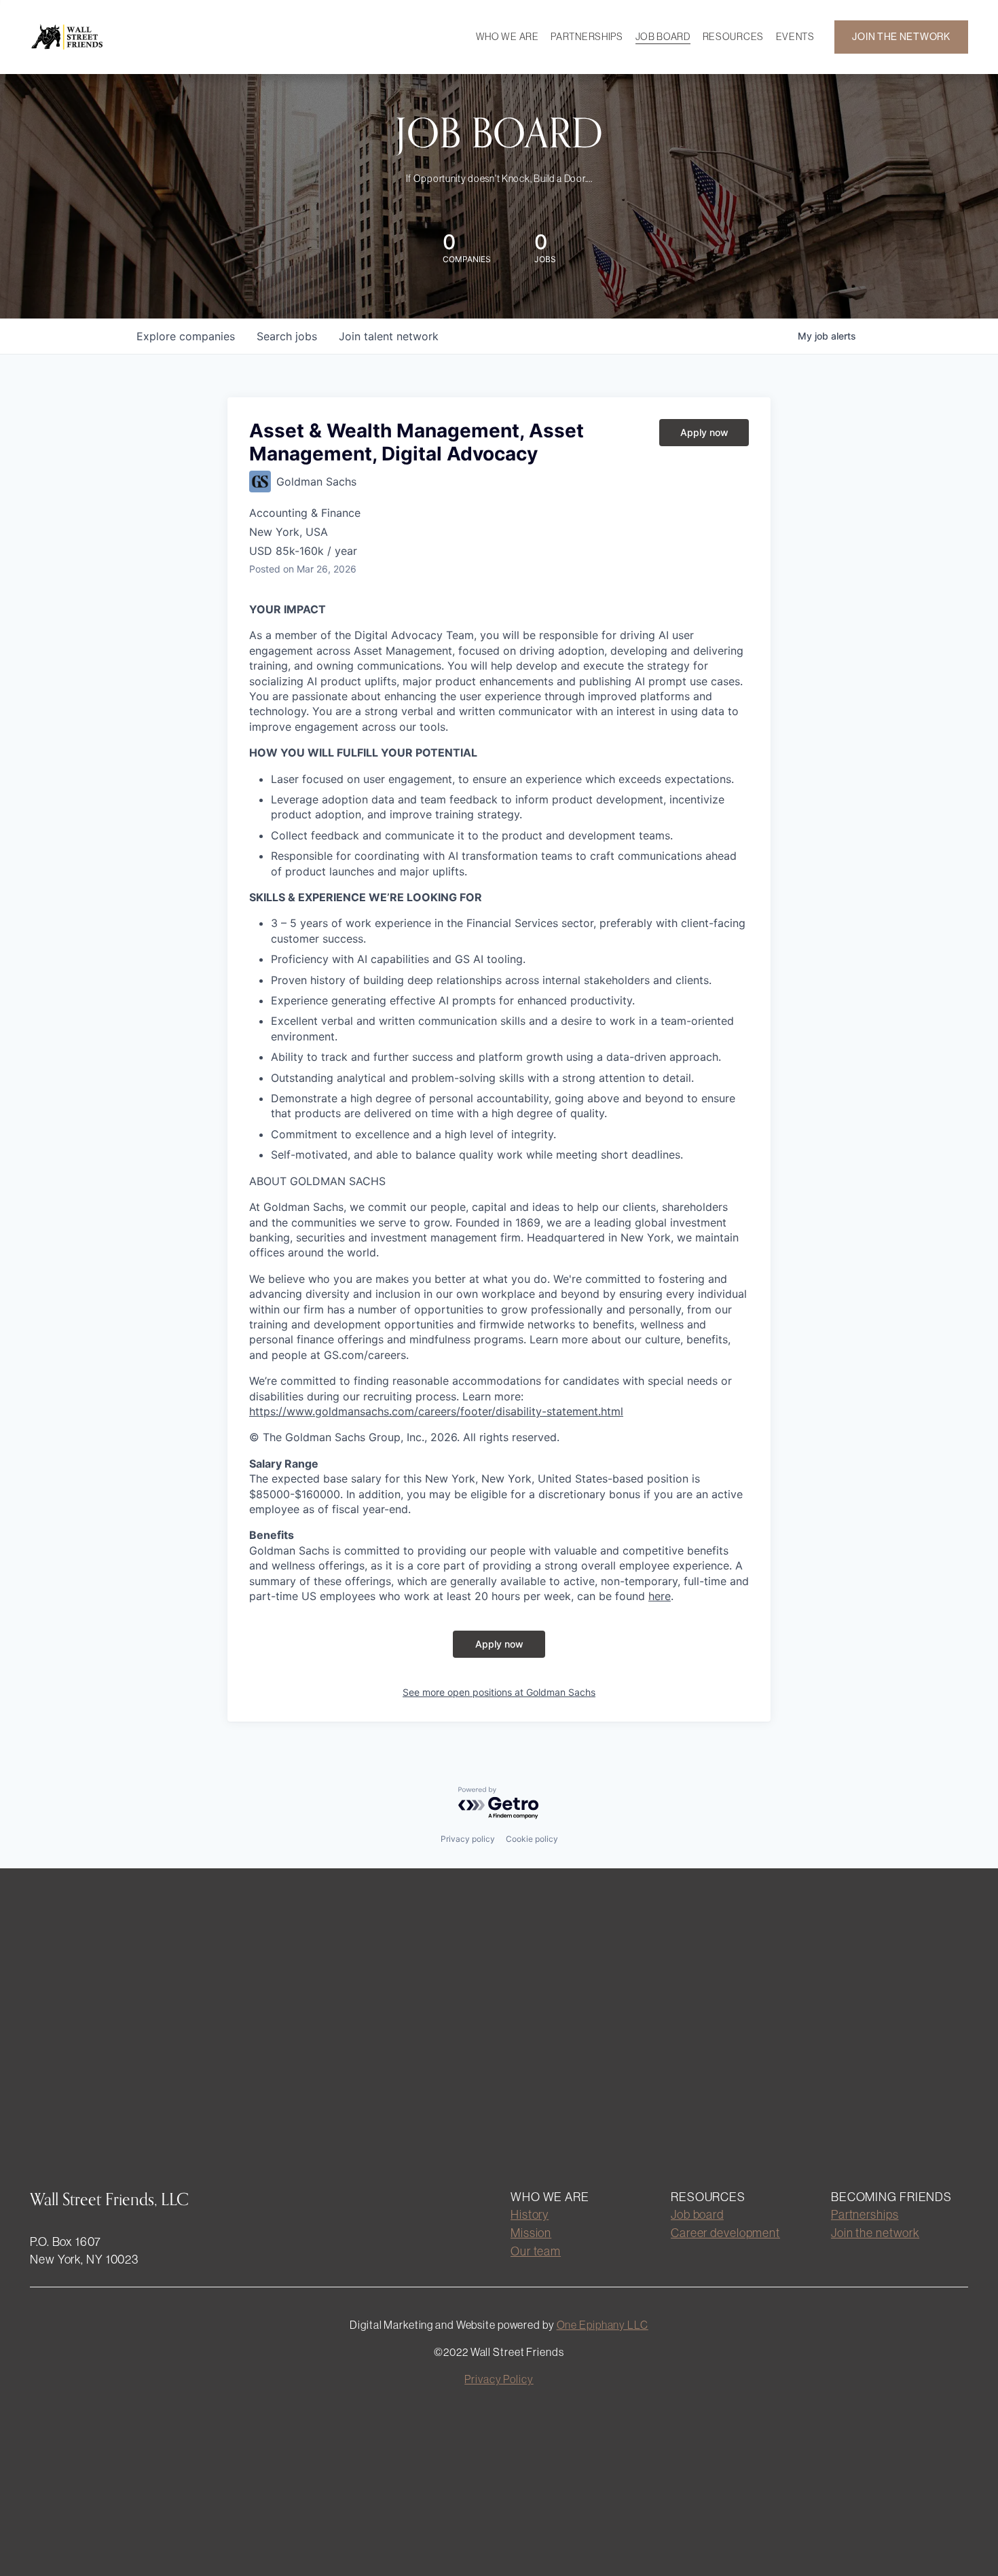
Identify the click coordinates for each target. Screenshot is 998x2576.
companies (186, 336)
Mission (531, 2233)
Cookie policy (532, 1839)
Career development (725, 2233)
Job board (697, 2214)
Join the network (875, 2233)
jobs (287, 336)
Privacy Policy (499, 2379)
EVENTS (795, 37)
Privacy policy (468, 1839)
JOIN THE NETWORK (901, 37)
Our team (536, 2251)
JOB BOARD (663, 37)
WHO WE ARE (507, 37)
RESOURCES (733, 37)
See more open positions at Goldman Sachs (499, 1692)
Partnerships (865, 2214)
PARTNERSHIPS (587, 37)
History (530, 2214)
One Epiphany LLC (603, 2325)
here (660, 1596)
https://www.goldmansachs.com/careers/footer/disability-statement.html (436, 1411)
